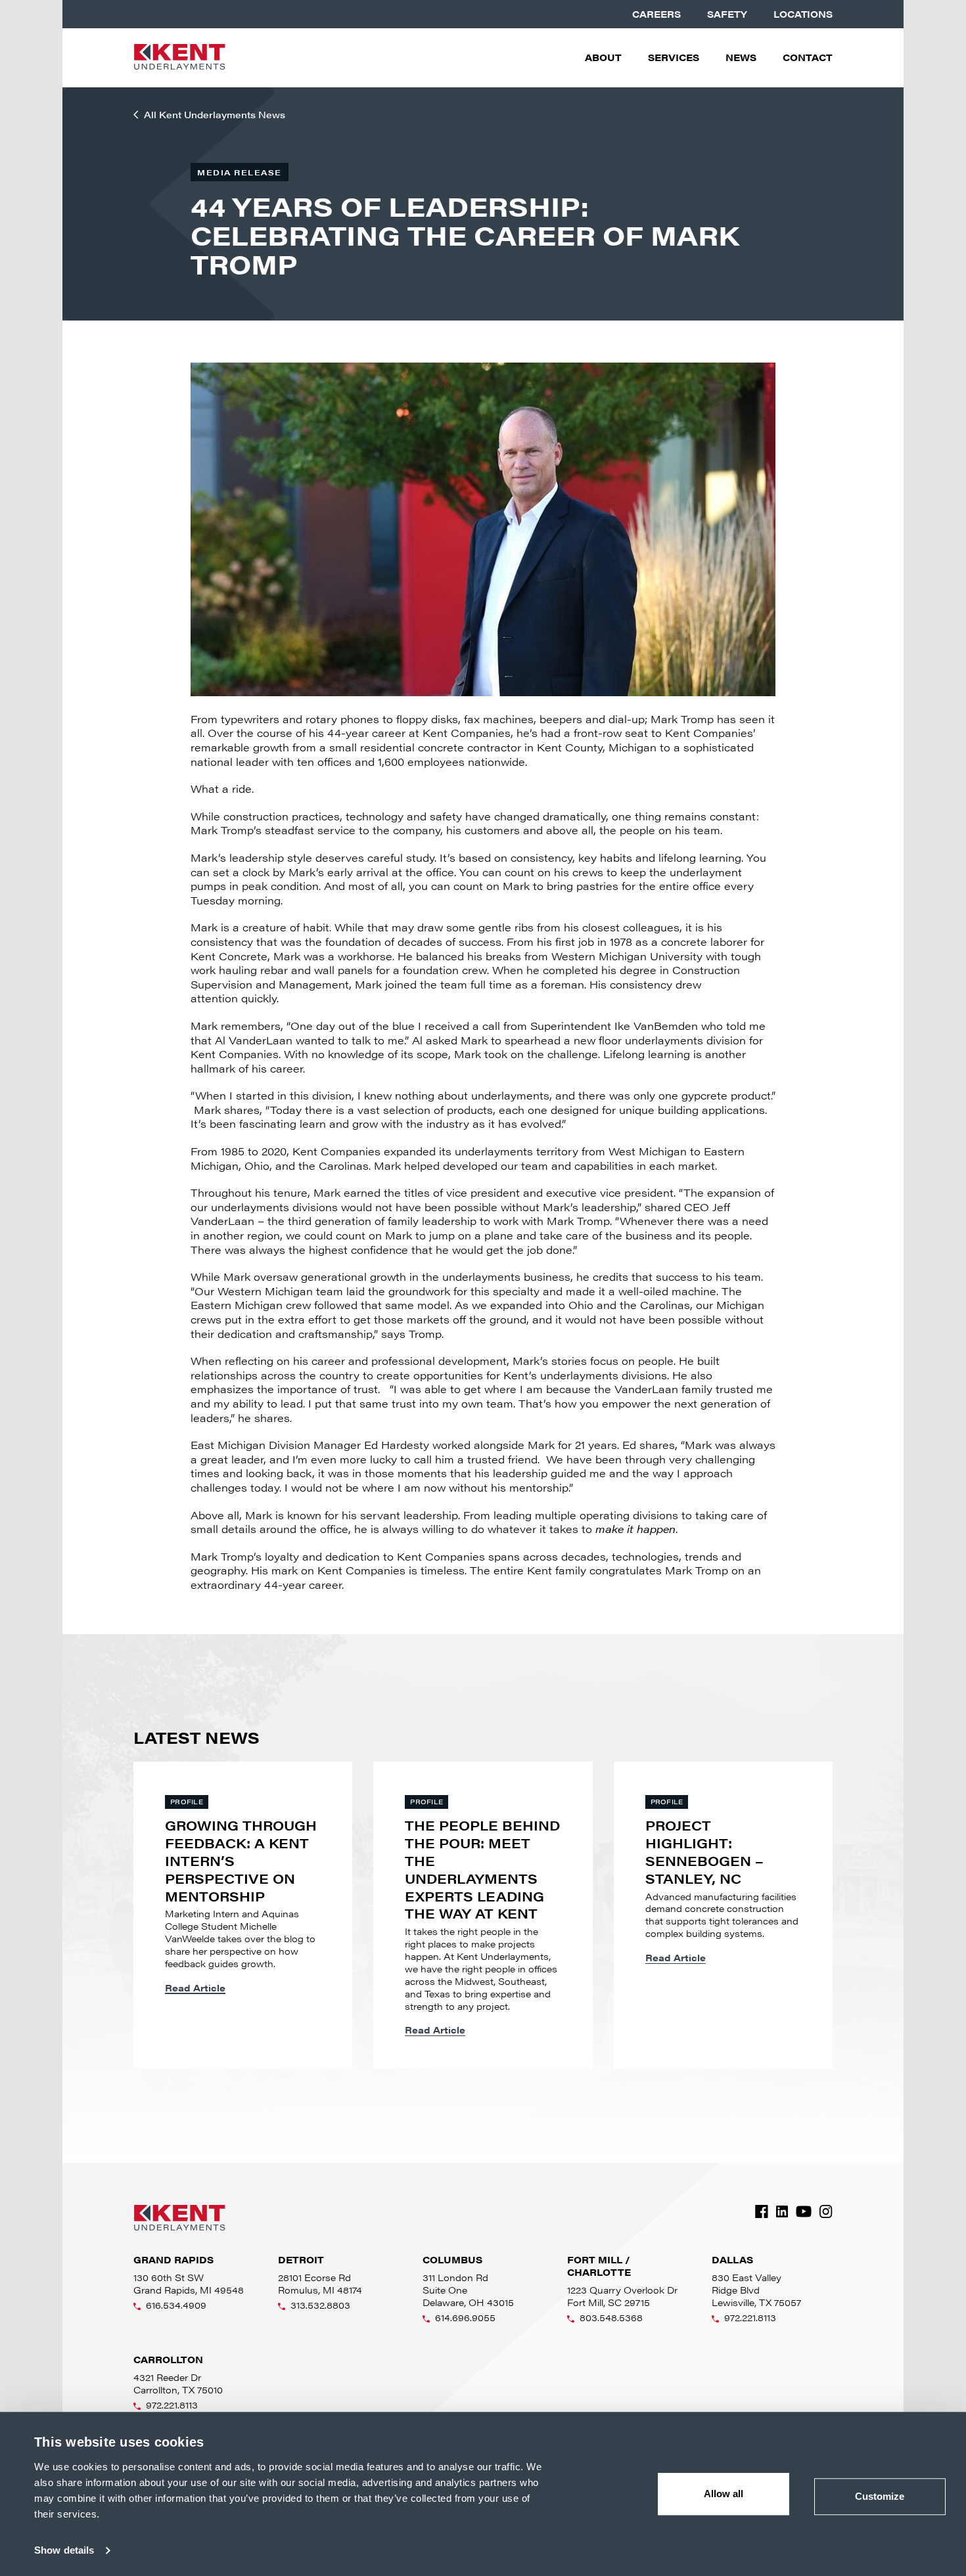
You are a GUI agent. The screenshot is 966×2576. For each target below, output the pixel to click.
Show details (64, 2550)
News (741, 57)
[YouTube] (804, 2211)
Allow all (724, 2494)
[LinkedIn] (782, 2211)
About (603, 57)
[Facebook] (762, 2211)
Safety (727, 14)
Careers (656, 14)
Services (674, 57)
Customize (880, 2496)
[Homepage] (179, 58)
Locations (803, 14)
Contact (808, 57)
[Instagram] (826, 2211)
